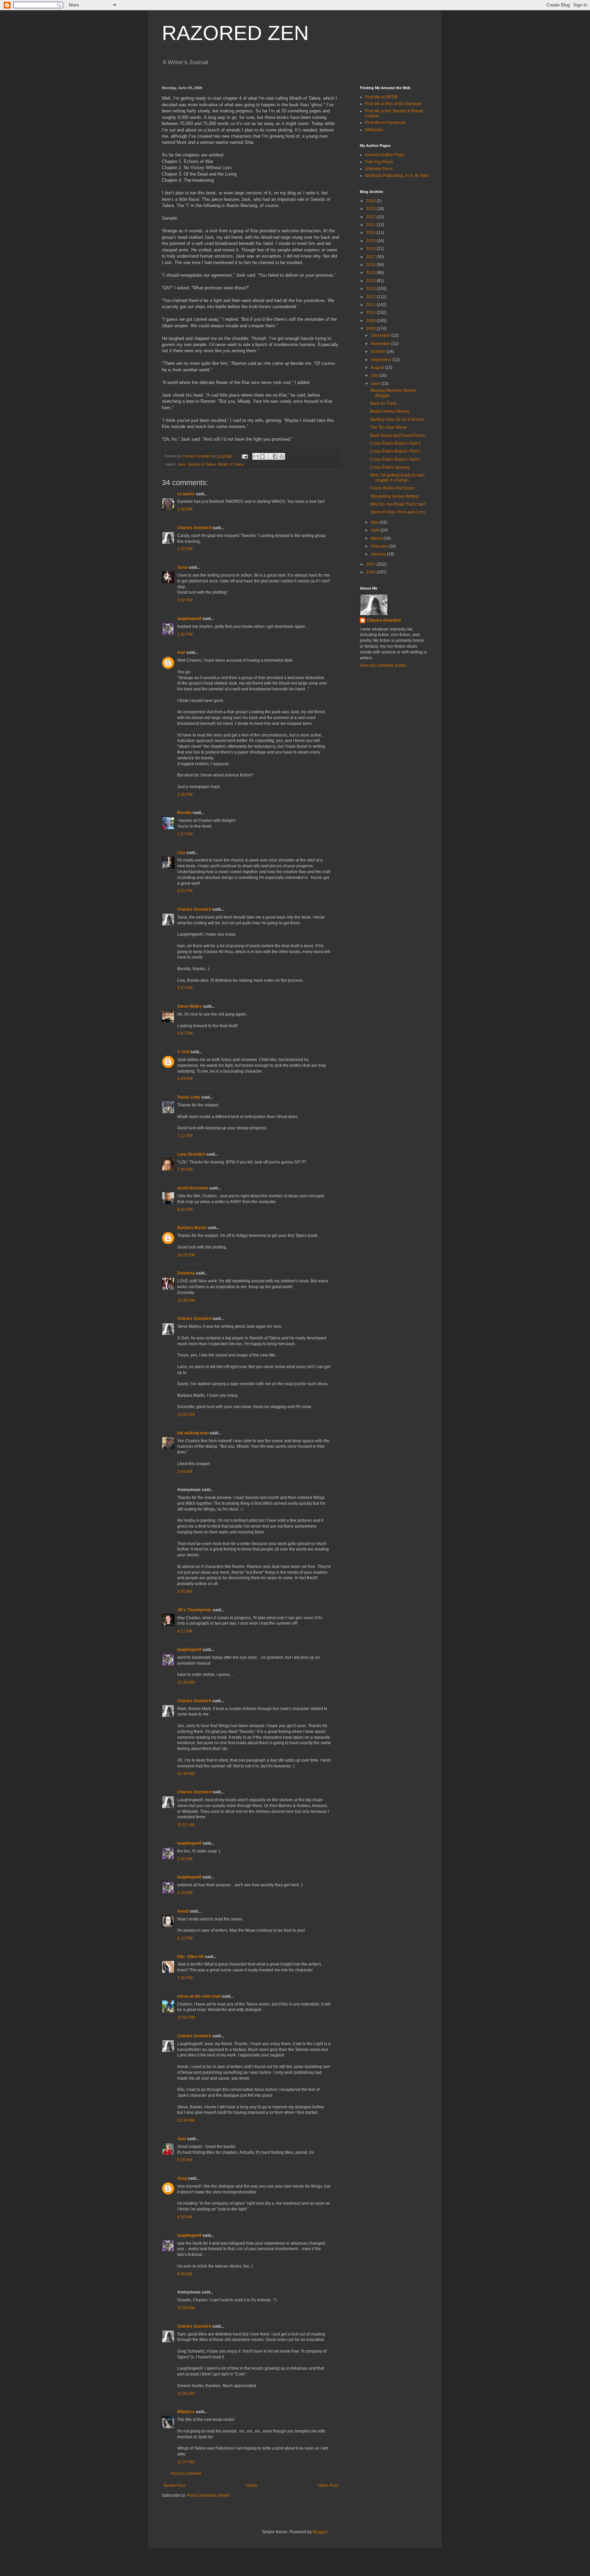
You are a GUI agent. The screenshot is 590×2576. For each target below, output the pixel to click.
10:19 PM (186, 1255)
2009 (371, 321)
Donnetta (186, 1273)
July (375, 375)
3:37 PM (185, 988)
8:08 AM (185, 2274)
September (382, 360)
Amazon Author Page (385, 155)
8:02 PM (185, 1210)
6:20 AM (185, 2217)
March (377, 538)
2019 (371, 241)
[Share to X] (269, 456)
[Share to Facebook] (275, 456)
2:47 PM (185, 834)
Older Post (328, 2485)
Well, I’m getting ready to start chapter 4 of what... (397, 478)
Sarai (182, 567)
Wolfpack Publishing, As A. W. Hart (397, 176)
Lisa (181, 853)
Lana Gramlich (191, 1154)
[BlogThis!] (262, 456)
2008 (371, 329)
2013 (371, 289)
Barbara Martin (192, 1228)
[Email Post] (244, 456)
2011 (371, 305)
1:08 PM (185, 509)
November (381, 344)
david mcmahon (193, 1188)
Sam (182, 2139)
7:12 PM (185, 1136)
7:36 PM (185, 1978)
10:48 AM (186, 1774)
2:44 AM (185, 1472)
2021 (371, 225)
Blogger (320, 2532)
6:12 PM (185, 1938)
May (375, 522)
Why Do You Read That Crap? (398, 504)
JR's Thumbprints (194, 1610)
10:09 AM (186, 2308)
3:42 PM (185, 1859)
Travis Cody (189, 1097)
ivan (181, 652)
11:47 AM (186, 2462)
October (379, 352)
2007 (371, 564)
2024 (371, 201)
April (376, 530)
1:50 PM (185, 600)
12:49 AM (186, 2120)
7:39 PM (185, 1170)
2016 (371, 265)
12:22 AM (186, 1415)
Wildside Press (379, 169)
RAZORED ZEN (235, 33)
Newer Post (174, 2485)
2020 (371, 233)
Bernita (184, 813)
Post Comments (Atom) (208, 2495)
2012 (371, 297)
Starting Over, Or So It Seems (397, 419)
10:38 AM (186, 1682)
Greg (182, 2178)
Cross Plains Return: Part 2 (395, 451)
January (379, 554)
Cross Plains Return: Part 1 (395, 459)
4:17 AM (185, 1631)
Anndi (183, 1911)
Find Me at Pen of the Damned (393, 104)
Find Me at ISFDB (381, 97)
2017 (371, 257)
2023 (371, 209)
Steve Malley (190, 1006)
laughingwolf (189, 619)
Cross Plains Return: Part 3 (395, 443)
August (378, 368)
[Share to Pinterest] (282, 456)
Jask (182, 464)
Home (252, 2485)
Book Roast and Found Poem (397, 436)
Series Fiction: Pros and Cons (398, 512)
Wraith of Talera (231, 464)
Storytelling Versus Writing (394, 496)
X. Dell (183, 1052)
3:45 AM (185, 1592)
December (381, 335)
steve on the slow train (199, 1996)
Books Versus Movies (390, 411)
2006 (371, 572)
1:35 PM (185, 549)
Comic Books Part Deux (392, 488)
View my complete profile (383, 665)
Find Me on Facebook (385, 123)
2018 (371, 249)
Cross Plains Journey (390, 467)
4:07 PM (185, 1033)
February (380, 546)
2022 (371, 217)
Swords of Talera (202, 464)
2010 (371, 313)
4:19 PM (185, 1893)
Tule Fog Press (379, 162)
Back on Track (383, 403)
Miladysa (186, 2412)
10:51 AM (186, 1825)
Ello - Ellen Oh (191, 1957)
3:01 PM (185, 891)
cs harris (186, 494)
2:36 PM (185, 795)
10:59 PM (186, 2017)
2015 (371, 273)
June (376, 384)
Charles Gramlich (194, 528)
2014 (371, 281)
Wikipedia (374, 130)
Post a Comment (186, 2474)
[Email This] (256, 456)
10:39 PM (186, 1300)
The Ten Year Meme (389, 427)
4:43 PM (185, 1079)
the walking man (193, 1433)
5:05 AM (185, 2160)
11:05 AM (186, 2394)
